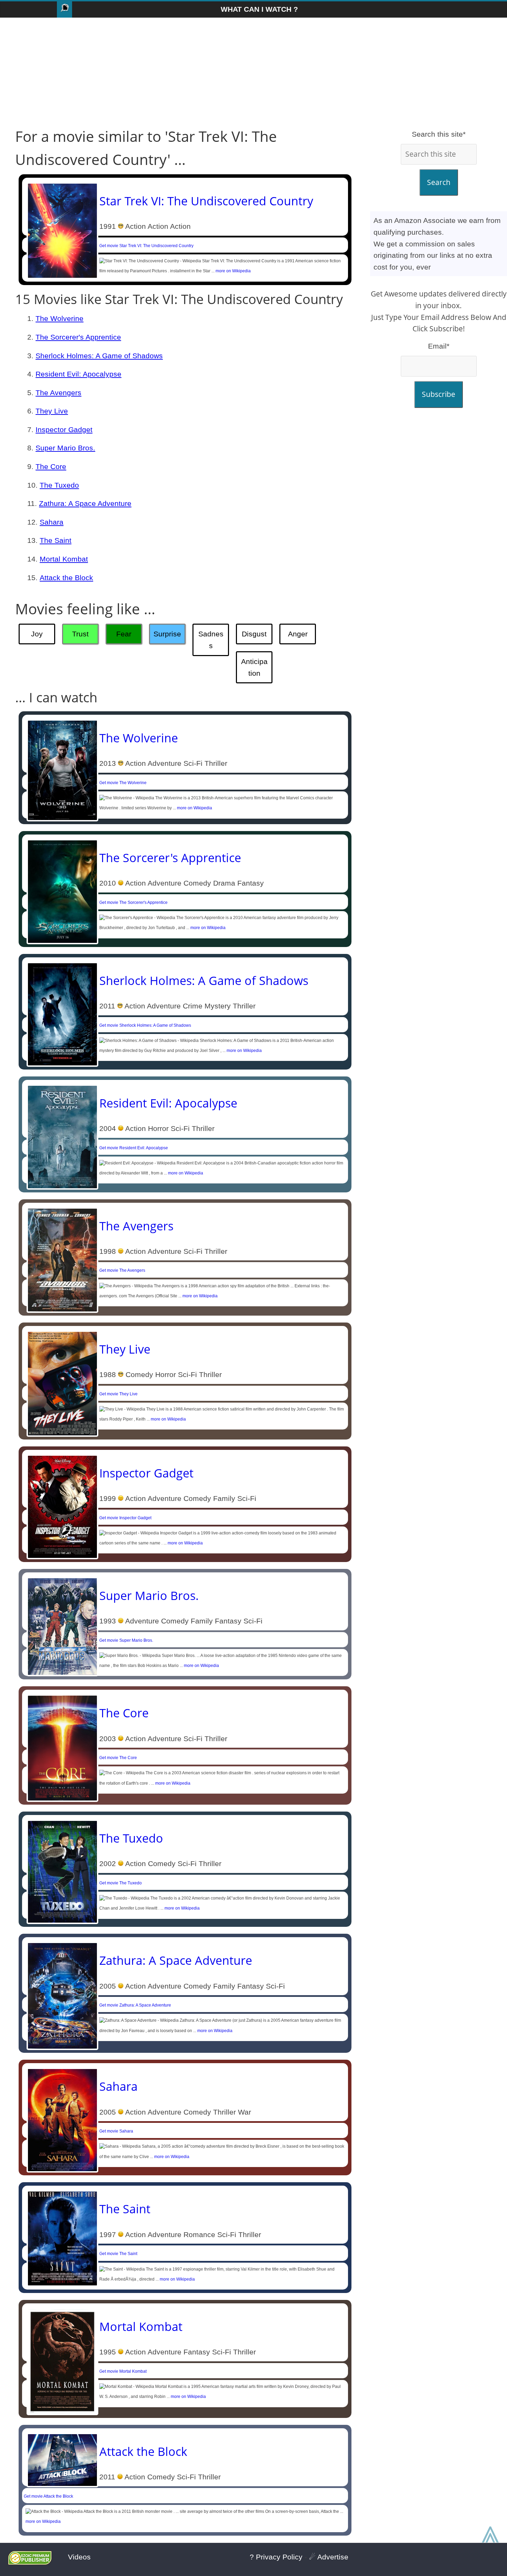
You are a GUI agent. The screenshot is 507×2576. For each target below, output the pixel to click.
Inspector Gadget (64, 430)
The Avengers (58, 393)
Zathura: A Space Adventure (85, 503)
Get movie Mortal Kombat (123, 2371)
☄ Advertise (329, 2557)
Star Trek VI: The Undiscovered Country (206, 201)
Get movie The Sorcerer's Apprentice (133, 902)
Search (439, 182)
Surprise (167, 634)
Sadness (211, 640)
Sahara (52, 522)
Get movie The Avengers (122, 1270)
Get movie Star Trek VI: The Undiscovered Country (146, 246)
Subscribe (439, 394)
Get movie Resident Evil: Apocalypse (134, 1148)
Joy (37, 634)
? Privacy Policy (276, 2557)
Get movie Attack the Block (48, 2496)
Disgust (254, 634)
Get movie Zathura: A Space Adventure (135, 2005)
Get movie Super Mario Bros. (126, 1640)
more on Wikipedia (233, 271)
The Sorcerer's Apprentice (78, 337)
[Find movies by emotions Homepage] (64, 9)
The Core (51, 466)
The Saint (56, 540)
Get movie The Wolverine (123, 783)
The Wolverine (59, 318)
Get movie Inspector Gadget (125, 1518)
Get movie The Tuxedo (121, 1883)
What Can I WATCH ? (259, 9)
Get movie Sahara (116, 2131)
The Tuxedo (59, 485)
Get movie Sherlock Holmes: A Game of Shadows (145, 1025)
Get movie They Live (118, 1394)
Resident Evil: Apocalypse (78, 374)
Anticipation (254, 667)
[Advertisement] (254, 73)
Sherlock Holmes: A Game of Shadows (99, 356)
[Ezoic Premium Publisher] (30, 2562)
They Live (52, 411)
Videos (79, 2557)
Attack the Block (66, 578)
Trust (80, 634)
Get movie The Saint (118, 2254)
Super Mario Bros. (65, 448)
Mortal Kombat (64, 559)
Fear (124, 634)
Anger (298, 634)
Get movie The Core (118, 1758)
